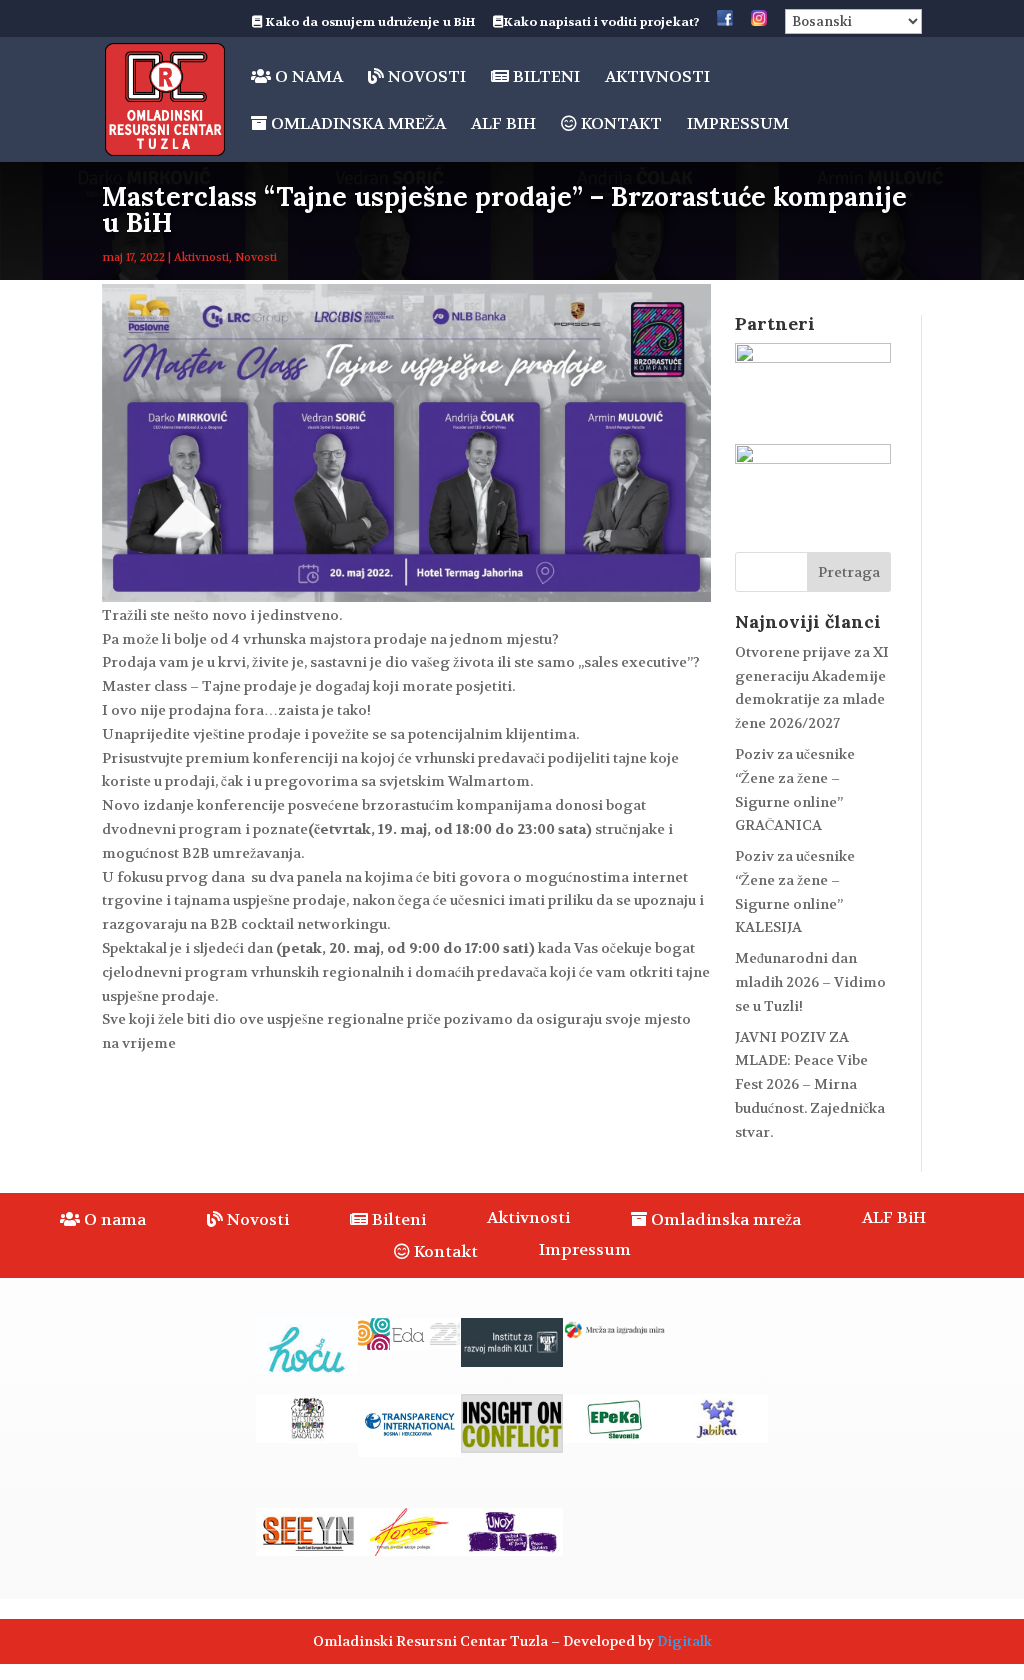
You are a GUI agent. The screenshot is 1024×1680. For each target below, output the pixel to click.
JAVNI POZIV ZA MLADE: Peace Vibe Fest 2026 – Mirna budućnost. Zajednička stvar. (810, 1084)
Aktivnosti (657, 78)
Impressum (738, 125)
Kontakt (619, 124)
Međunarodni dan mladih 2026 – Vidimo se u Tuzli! (810, 982)
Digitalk (684, 1641)
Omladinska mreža (356, 124)
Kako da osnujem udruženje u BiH (369, 23)
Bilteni (544, 77)
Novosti (425, 77)
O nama (307, 77)
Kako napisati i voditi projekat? (601, 23)
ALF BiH (503, 125)
